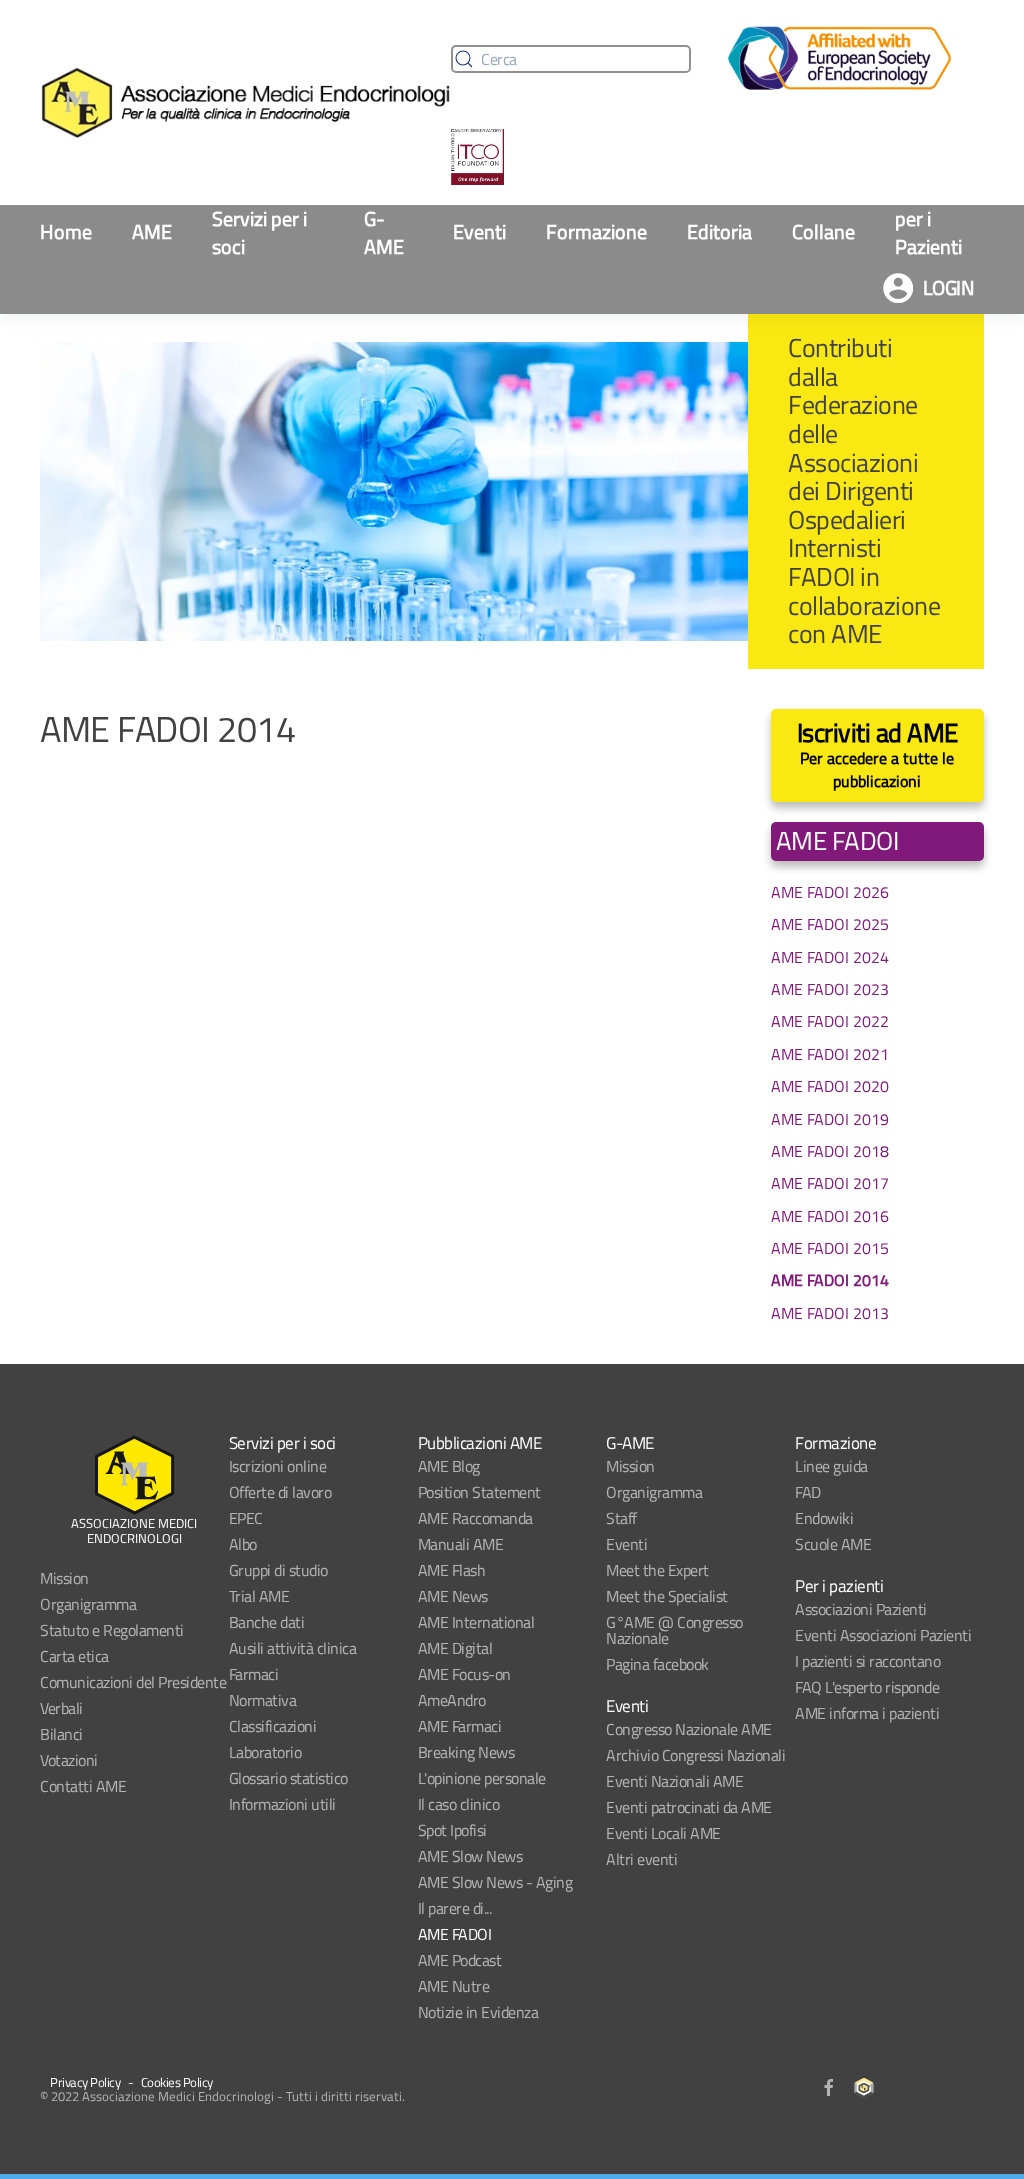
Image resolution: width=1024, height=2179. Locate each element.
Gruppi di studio (278, 1570)
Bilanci (61, 1734)
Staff (621, 1518)
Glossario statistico (288, 1778)
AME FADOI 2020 (830, 1086)
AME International (476, 1622)
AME (152, 231)
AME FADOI (455, 1934)
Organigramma (88, 1604)
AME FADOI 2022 (830, 1021)
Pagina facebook (657, 1664)
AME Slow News (470, 1856)
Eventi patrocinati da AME (689, 1807)
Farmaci (254, 1674)
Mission (64, 1578)
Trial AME (259, 1596)
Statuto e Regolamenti (112, 1630)
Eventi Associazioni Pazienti (883, 1635)
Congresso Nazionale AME (689, 1729)
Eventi (479, 231)
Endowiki (824, 1518)
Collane (823, 231)
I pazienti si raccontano (867, 1661)
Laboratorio (265, 1752)
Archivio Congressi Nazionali (695, 1755)
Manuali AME (461, 1544)
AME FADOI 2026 (830, 892)
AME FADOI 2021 (830, 1054)
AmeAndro (452, 1700)
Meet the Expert (657, 1570)
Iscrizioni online (278, 1466)
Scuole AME (833, 1544)
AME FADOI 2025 (830, 924)
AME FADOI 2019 (830, 1119)
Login (949, 287)
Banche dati (267, 1622)
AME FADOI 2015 (830, 1248)
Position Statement (479, 1492)
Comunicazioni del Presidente (133, 1682)
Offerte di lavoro (280, 1492)
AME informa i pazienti (867, 1713)
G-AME (384, 233)
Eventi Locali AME (663, 1833)
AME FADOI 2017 (830, 1183)
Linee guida (831, 1466)
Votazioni (69, 1760)
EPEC (246, 1518)
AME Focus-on (464, 1674)
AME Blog (449, 1466)
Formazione (596, 231)
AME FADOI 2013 (830, 1313)
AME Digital (455, 1648)
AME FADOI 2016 (830, 1216)
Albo (243, 1544)
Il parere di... (455, 1908)
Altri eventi (641, 1859)
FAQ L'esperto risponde (867, 1687)
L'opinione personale (482, 1778)
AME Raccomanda (475, 1518)
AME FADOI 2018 (830, 1151)
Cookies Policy (177, 2082)
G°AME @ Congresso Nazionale (674, 1630)
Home (66, 231)
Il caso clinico (459, 1804)
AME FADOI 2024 (830, 957)
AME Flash (452, 1570)
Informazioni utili (282, 1804)
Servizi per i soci (259, 233)
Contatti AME (83, 1786)
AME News (453, 1596)
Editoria (719, 231)
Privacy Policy (85, 2082)
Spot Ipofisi (452, 1830)
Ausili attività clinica (293, 1648)
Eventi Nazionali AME (674, 1781)
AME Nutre (454, 1986)
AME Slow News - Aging (495, 1882)
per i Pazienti (928, 233)
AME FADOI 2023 (830, 989)
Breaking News (466, 1752)
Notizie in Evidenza (478, 2012)
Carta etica (74, 1656)
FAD (808, 1492)
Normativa (263, 1700)
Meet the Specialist (667, 1596)
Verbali (61, 1708)
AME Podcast (460, 1960)
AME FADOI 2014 (830, 1280)
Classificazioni (273, 1726)
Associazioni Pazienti (861, 1609)
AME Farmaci (460, 1726)
